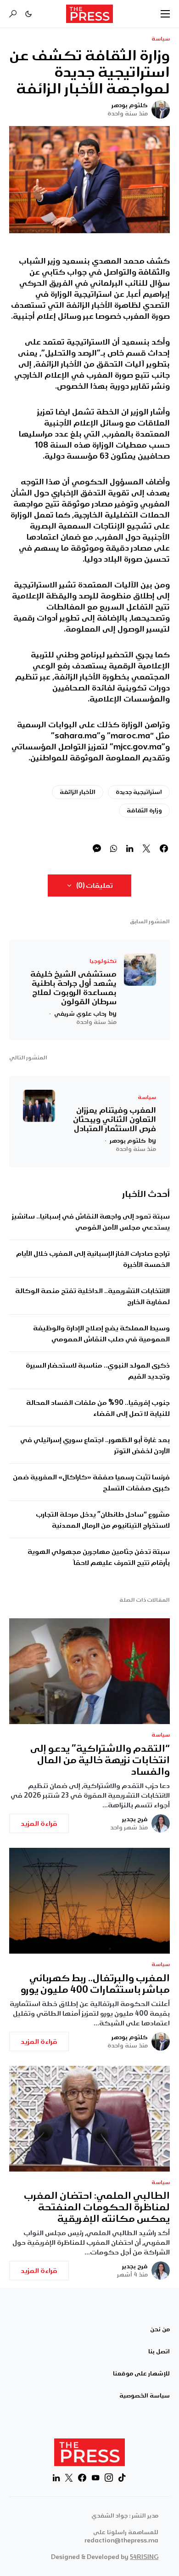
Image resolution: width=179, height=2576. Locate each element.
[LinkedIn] (56, 2478)
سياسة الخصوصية (145, 2396)
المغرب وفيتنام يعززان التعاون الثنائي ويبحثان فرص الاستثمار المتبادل (115, 1119)
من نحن (160, 2329)
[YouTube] (95, 2478)
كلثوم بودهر (130, 105)
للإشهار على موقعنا (141, 2374)
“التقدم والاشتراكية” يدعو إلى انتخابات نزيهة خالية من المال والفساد (100, 1760)
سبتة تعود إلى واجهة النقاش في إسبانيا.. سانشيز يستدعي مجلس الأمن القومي (91, 1222)
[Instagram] (109, 2478)
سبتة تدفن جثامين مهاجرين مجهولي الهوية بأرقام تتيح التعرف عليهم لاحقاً (99, 1557)
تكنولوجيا (103, 961)
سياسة (161, 39)
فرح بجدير (135, 1819)
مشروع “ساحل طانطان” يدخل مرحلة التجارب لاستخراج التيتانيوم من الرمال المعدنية (103, 1520)
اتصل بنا (159, 2352)
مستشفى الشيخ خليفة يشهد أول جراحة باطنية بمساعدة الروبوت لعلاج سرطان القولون (73, 988)
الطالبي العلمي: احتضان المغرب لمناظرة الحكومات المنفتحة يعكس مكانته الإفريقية (97, 2207)
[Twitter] (69, 2478)
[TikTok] (122, 2478)
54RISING (144, 2557)
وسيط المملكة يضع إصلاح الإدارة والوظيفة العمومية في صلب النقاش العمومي (101, 1334)
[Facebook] (82, 2478)
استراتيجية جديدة (139, 792)
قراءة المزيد (39, 1823)
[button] (165, 14)
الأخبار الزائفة (78, 792)
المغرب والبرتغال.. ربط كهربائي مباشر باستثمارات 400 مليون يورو (95, 1984)
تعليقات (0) (95, 885)
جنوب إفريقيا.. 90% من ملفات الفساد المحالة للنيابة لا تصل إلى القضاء (98, 1408)
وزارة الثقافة (144, 810)
